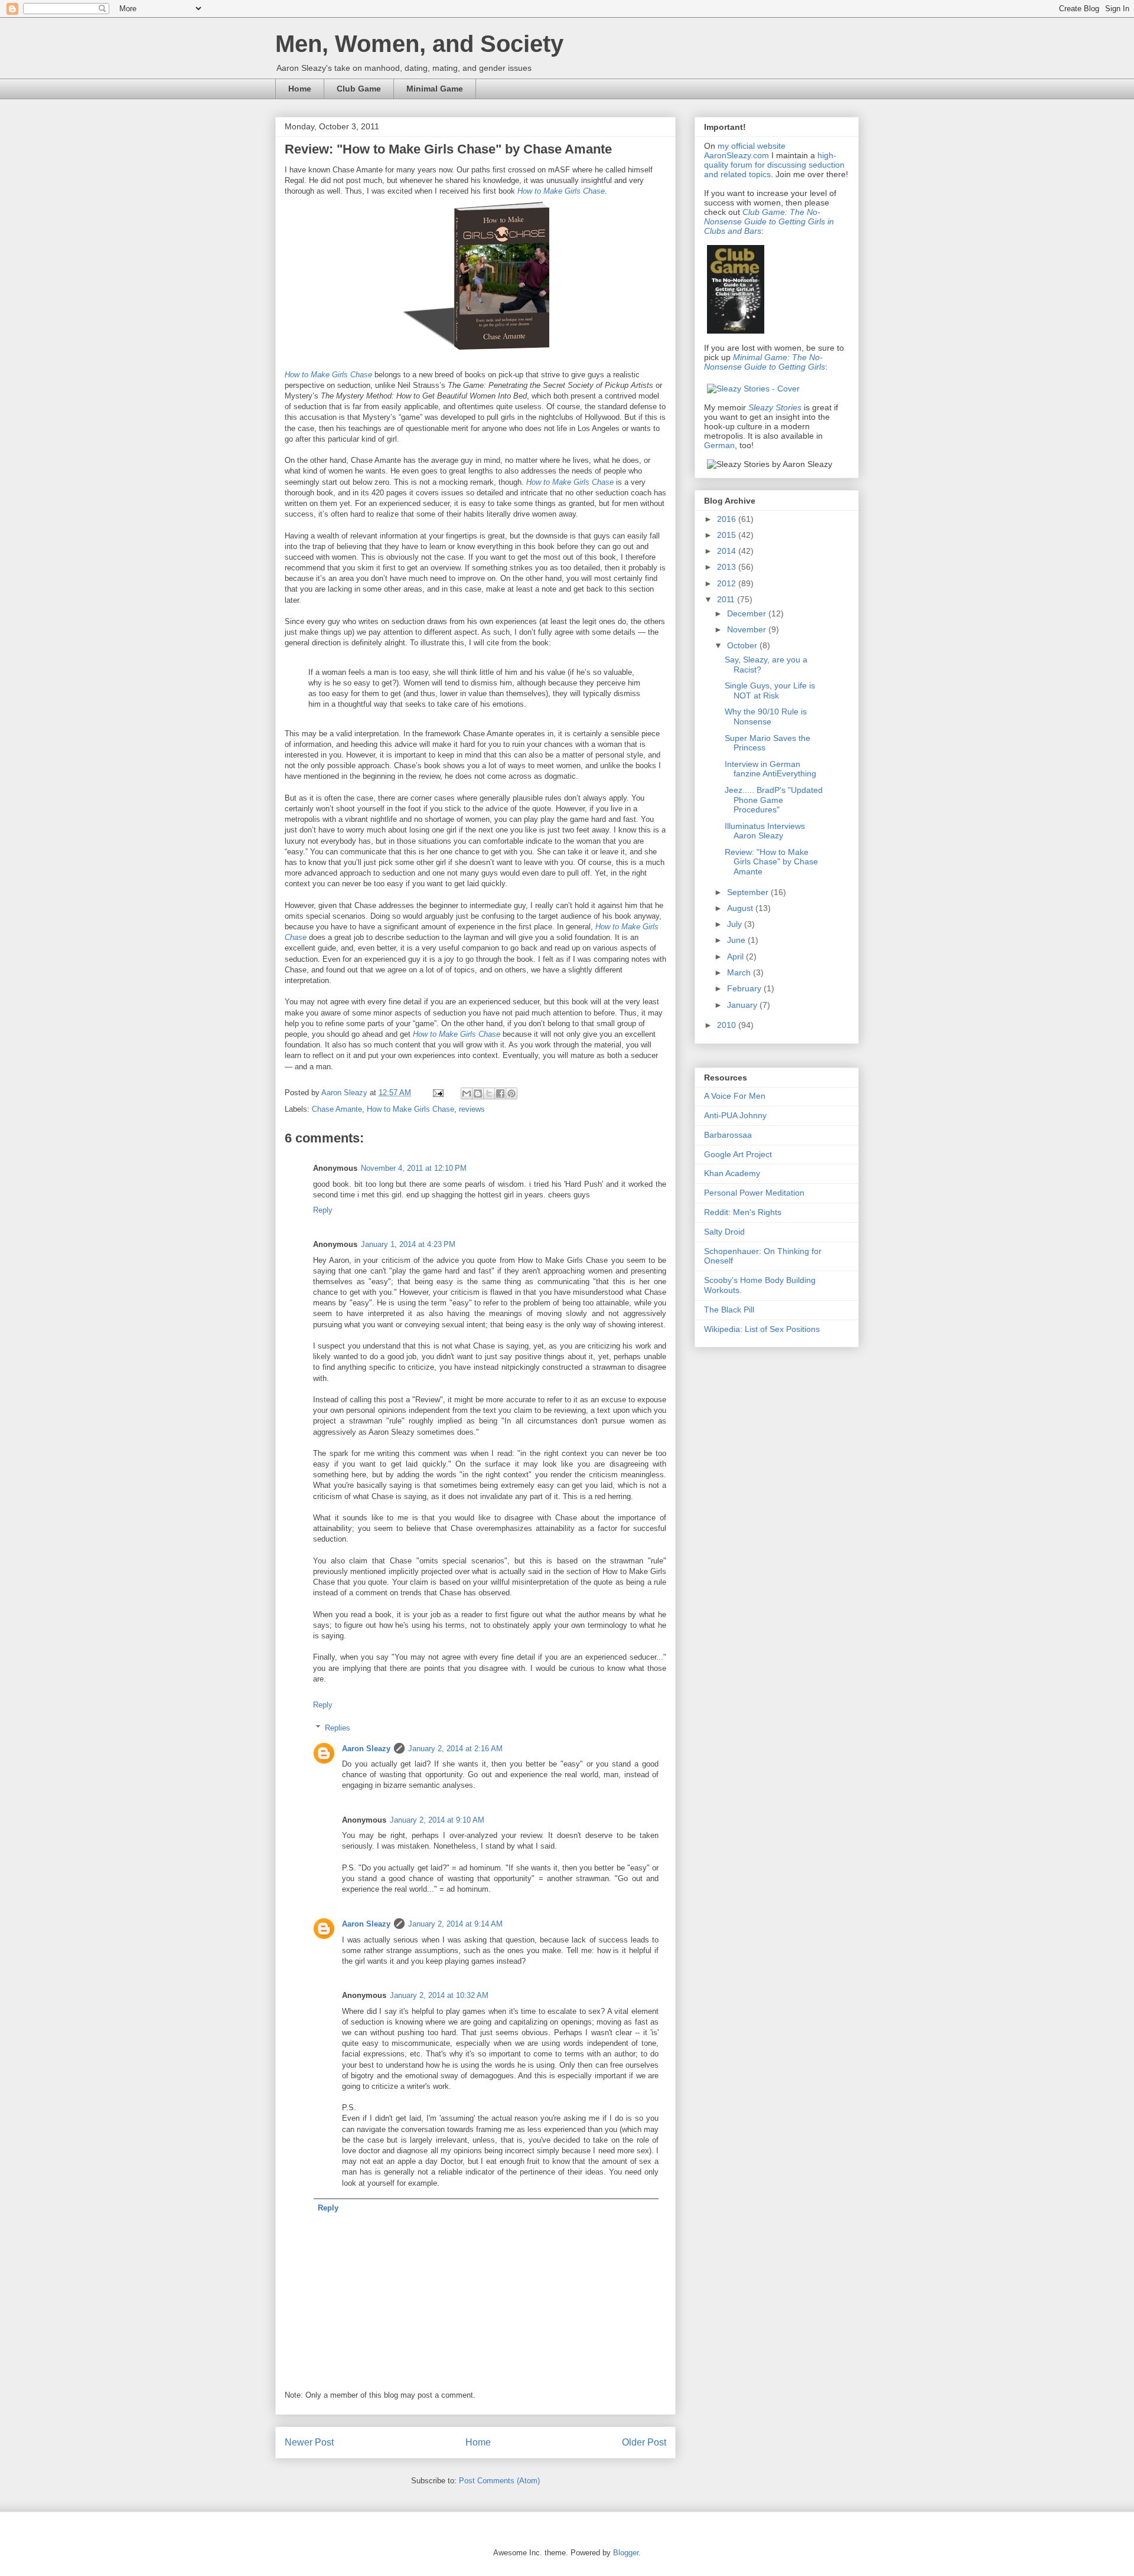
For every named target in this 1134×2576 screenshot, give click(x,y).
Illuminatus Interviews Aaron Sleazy (765, 831)
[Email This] (467, 1093)
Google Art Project (738, 1154)
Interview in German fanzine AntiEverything (770, 769)
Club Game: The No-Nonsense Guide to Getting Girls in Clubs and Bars (769, 221)
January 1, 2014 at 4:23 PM (408, 1244)
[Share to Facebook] (500, 1093)
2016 (728, 519)
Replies (338, 1728)
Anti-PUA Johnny (735, 1115)
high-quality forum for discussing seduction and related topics (774, 165)
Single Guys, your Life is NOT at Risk (770, 690)
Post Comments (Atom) (499, 2481)
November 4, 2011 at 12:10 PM (414, 1168)
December (748, 613)
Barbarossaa (728, 1135)
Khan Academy (732, 1173)
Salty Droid (724, 1232)
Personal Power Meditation (754, 1193)
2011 (727, 599)
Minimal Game (435, 89)
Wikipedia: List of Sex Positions (762, 1329)
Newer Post (309, 2442)
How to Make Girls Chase (457, 1034)
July (736, 924)
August (741, 908)
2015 (728, 535)
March (740, 972)
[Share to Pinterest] (511, 1093)
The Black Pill (729, 1310)
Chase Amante (337, 1109)
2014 (728, 551)
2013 (728, 567)
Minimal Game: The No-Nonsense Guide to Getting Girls (765, 362)
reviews (472, 1109)
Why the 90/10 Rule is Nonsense (766, 716)
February (745, 988)
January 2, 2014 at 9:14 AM (455, 1924)
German (719, 445)
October (743, 645)
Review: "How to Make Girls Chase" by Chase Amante (771, 862)
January (743, 1005)
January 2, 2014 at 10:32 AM (439, 1995)
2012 (728, 583)
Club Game (359, 89)
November (748, 629)
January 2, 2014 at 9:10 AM (437, 1820)
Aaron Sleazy (346, 1093)
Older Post (644, 2442)
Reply (323, 1210)
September (749, 892)
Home (300, 89)
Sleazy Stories (775, 407)
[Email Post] (437, 1093)
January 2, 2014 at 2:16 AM (455, 1749)
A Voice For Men (735, 1096)
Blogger (626, 2553)
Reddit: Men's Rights (743, 1212)
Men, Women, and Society (419, 44)
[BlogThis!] (478, 1093)
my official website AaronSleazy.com (745, 151)
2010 (728, 1025)
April (737, 956)
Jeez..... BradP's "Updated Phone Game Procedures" (774, 800)
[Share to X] (489, 1093)
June (737, 940)
